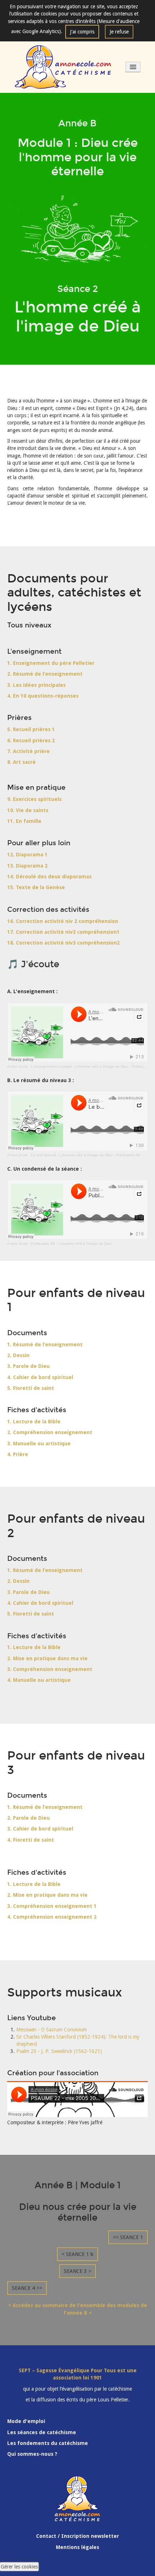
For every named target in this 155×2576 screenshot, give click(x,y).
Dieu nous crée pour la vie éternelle (78, 2212)
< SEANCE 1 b (77, 2254)
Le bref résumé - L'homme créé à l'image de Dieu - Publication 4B (86, 1155)
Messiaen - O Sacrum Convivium (52, 2030)
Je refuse (119, 32)
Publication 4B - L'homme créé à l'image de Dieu (71, 1244)
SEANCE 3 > (77, 2271)
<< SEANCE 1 (128, 2237)
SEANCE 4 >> (27, 2288)
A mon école (17, 1066)
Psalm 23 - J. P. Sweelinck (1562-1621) (59, 2051)
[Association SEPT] (63, 67)
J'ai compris (82, 32)
